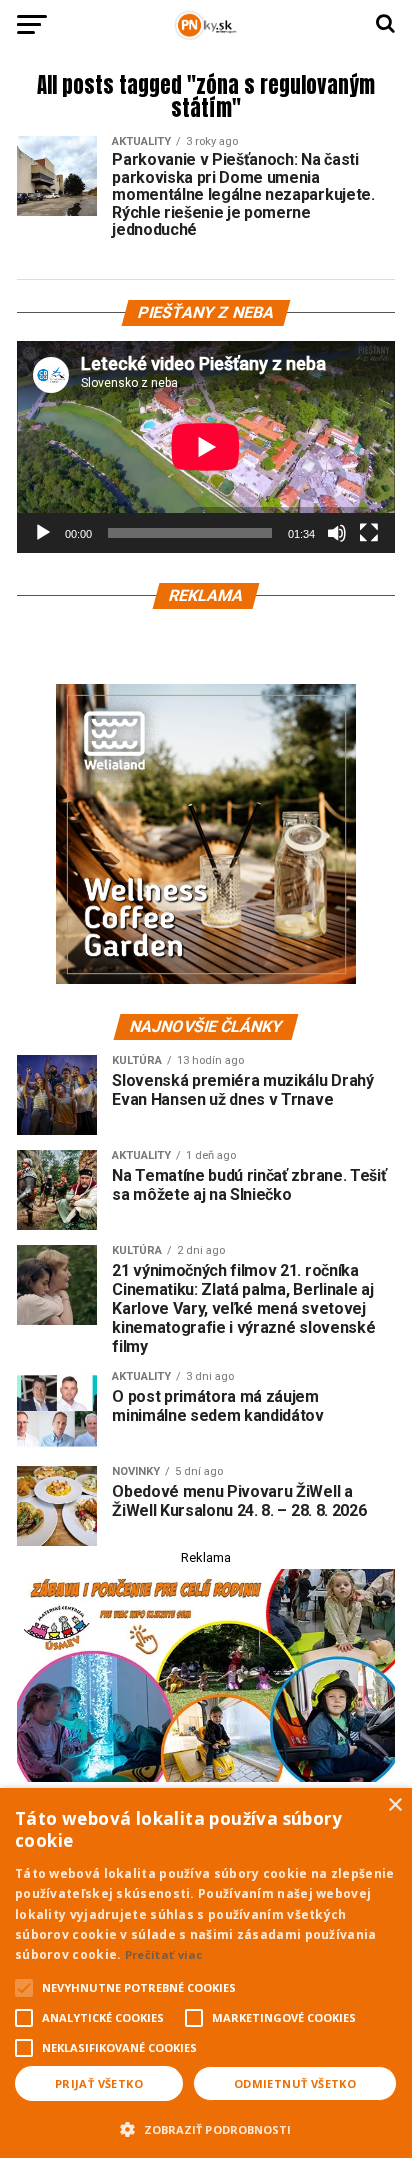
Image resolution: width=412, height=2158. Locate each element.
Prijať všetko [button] (99, 2083)
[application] (206, 447)
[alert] (206, 1973)
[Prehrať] (43, 533)
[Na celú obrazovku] (369, 533)
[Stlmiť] (337, 533)
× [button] (394, 1805)
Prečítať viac (164, 1954)
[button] (206, 2127)
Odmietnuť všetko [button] (295, 2083)
